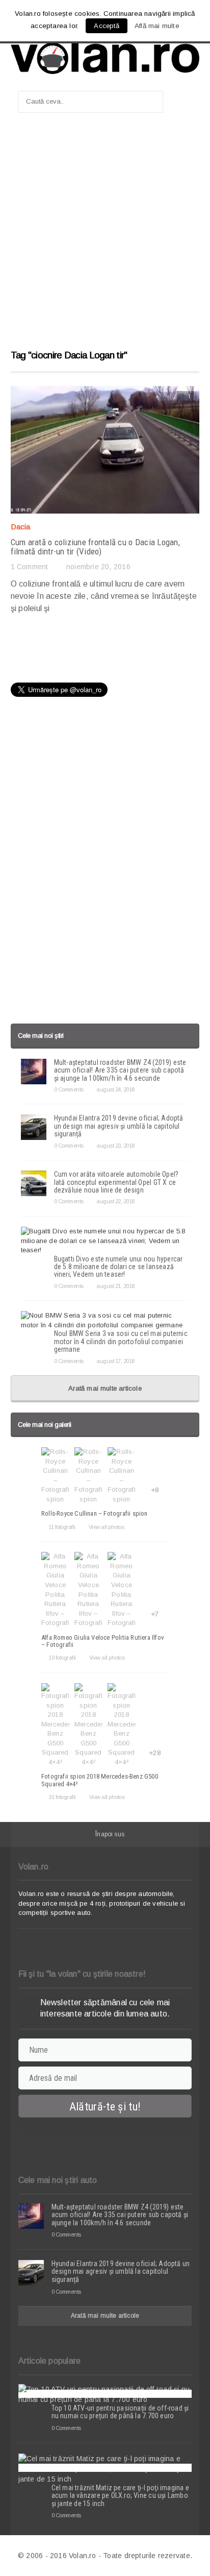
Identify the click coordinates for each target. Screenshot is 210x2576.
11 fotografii (62, 1527)
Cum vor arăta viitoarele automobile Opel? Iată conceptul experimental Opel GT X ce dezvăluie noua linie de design (116, 1182)
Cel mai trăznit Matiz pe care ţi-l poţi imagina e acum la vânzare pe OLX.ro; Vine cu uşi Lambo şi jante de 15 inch (120, 2496)
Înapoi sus (110, 1834)
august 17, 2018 (115, 1361)
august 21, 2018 (115, 1286)
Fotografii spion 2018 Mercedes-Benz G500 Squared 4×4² (100, 1780)
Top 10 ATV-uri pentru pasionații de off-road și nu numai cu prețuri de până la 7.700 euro (120, 2412)
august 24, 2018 (115, 1089)
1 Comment (30, 567)
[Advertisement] (105, 236)
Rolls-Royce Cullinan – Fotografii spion (95, 1513)
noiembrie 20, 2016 (98, 567)
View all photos (106, 1527)
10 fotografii (62, 1658)
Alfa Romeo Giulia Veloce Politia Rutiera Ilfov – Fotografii (103, 1641)
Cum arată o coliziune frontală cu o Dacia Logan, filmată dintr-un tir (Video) (95, 547)
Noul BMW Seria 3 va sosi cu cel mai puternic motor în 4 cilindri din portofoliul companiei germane (121, 1341)
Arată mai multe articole (105, 1388)
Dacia (21, 527)
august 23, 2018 (115, 1146)
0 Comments (69, 1089)
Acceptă (106, 26)
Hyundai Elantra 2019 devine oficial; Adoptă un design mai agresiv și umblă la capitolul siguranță (119, 1126)
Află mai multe (157, 26)
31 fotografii (62, 1797)
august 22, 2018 (115, 1201)
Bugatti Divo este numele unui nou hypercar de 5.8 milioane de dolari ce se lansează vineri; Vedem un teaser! (119, 1267)
